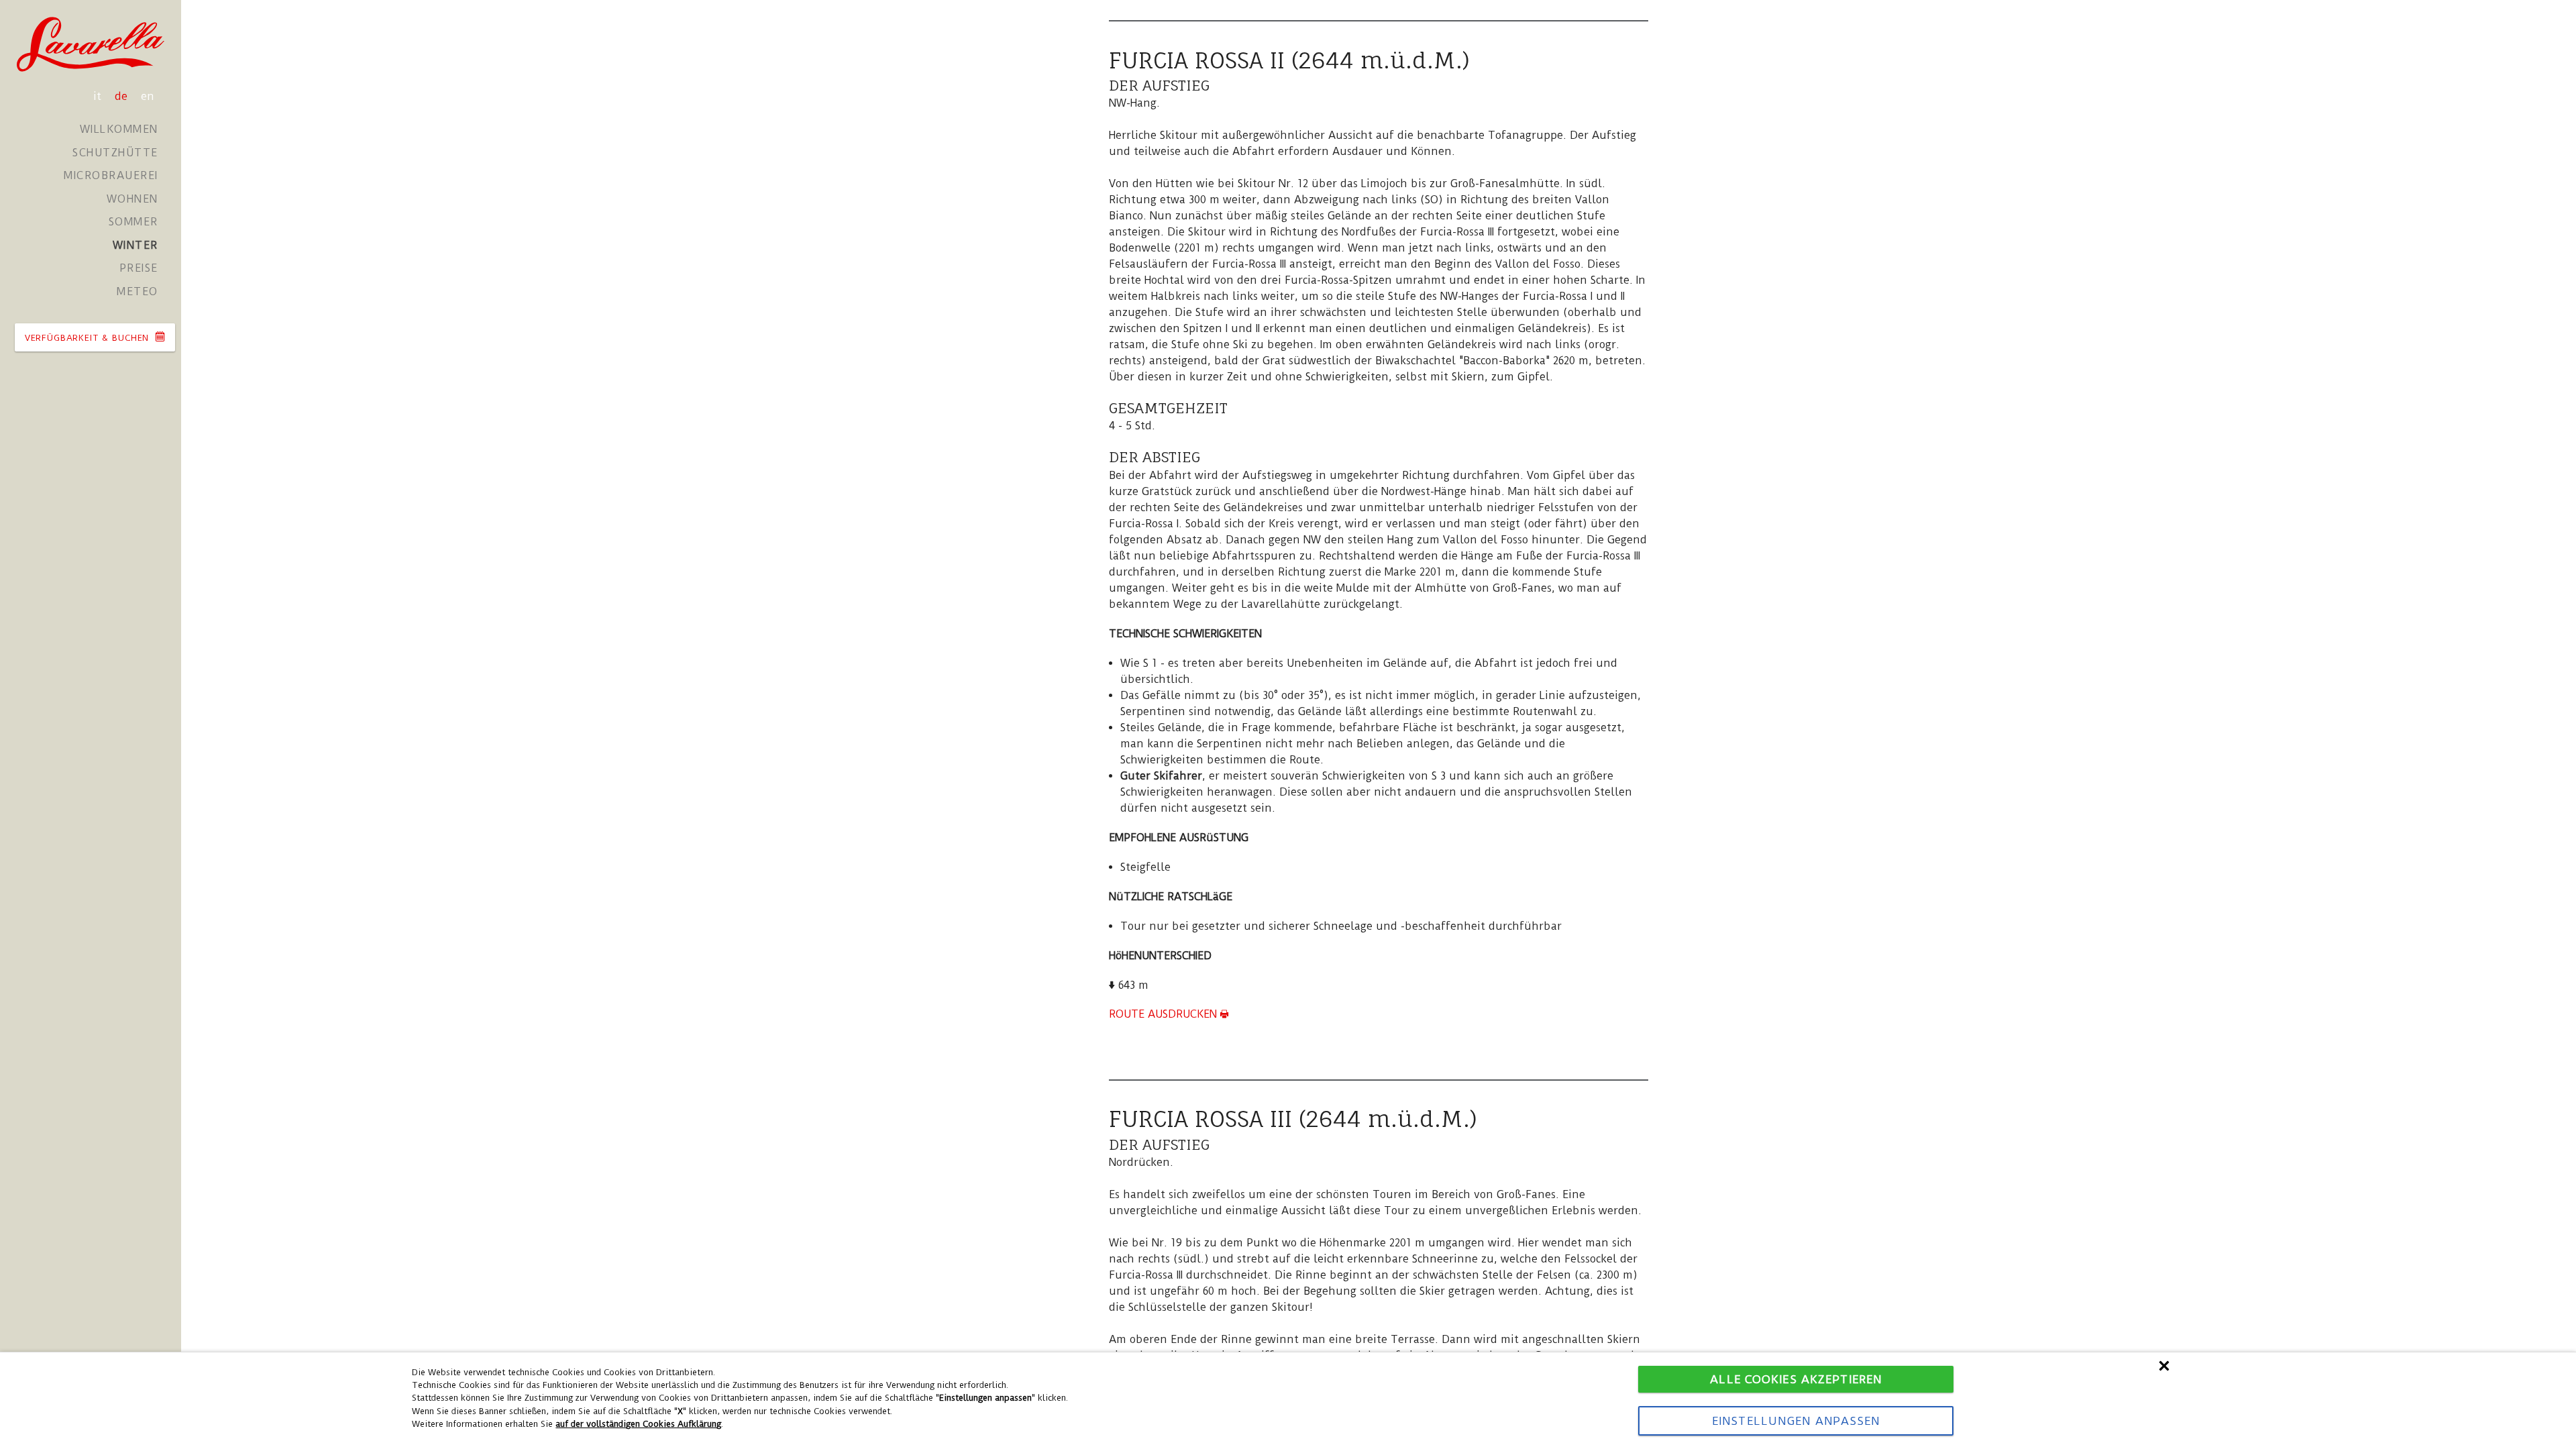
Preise (139, 268)
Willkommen (119, 129)
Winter (136, 245)
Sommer (133, 222)
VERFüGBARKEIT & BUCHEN (89, 338)
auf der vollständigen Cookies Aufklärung (638, 1424)
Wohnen (132, 199)
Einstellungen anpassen (1796, 1421)
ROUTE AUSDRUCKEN (1165, 1014)
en (148, 96)
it (99, 96)
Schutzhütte (115, 153)
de (123, 96)
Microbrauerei (111, 175)
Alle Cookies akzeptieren (1796, 1379)
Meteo (138, 291)
